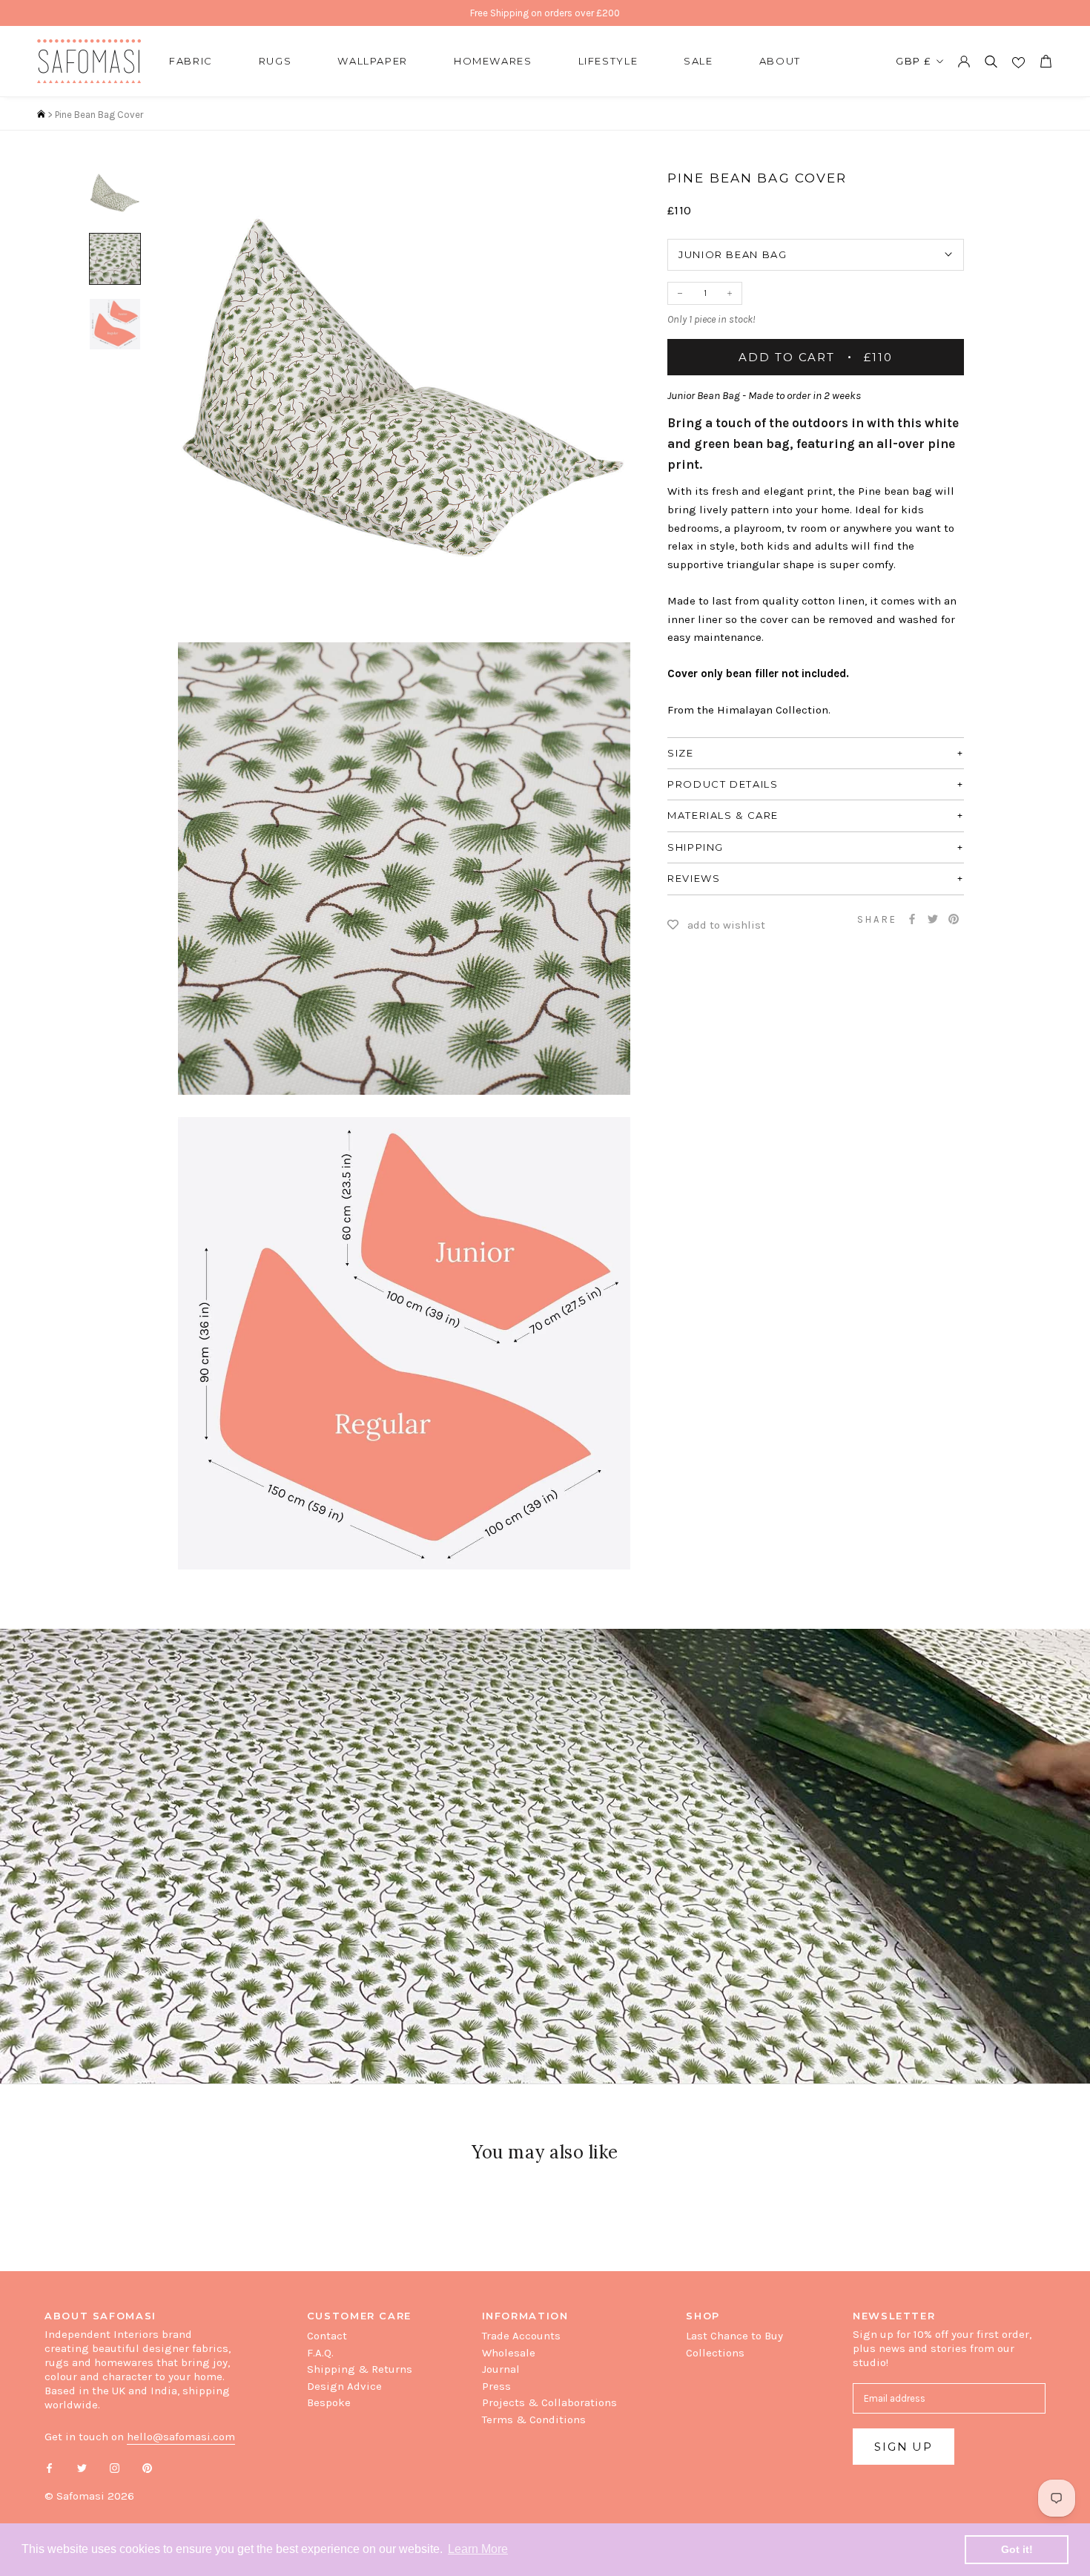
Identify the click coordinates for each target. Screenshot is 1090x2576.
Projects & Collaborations (549, 2402)
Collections (715, 2353)
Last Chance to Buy (734, 2336)
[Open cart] (1046, 61)
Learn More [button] (478, 2549)
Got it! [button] (1017, 2549)
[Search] (991, 61)
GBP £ (914, 61)
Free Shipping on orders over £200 (545, 13)
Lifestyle (608, 61)
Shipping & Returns (360, 2369)
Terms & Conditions (534, 2419)
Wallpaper (373, 61)
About (780, 61)
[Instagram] (115, 2467)
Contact (327, 2336)
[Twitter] (933, 919)
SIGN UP (904, 2447)
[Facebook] (912, 919)
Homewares (493, 61)
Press (496, 2386)
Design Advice (344, 2386)
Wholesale (509, 2353)
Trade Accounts (521, 2336)
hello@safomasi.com (181, 2437)
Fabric (191, 61)
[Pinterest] (954, 919)
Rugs (275, 61)
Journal (501, 2369)
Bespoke (329, 2402)
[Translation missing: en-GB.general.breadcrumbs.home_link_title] (41, 115)
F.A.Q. (320, 2353)
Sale (698, 61)
